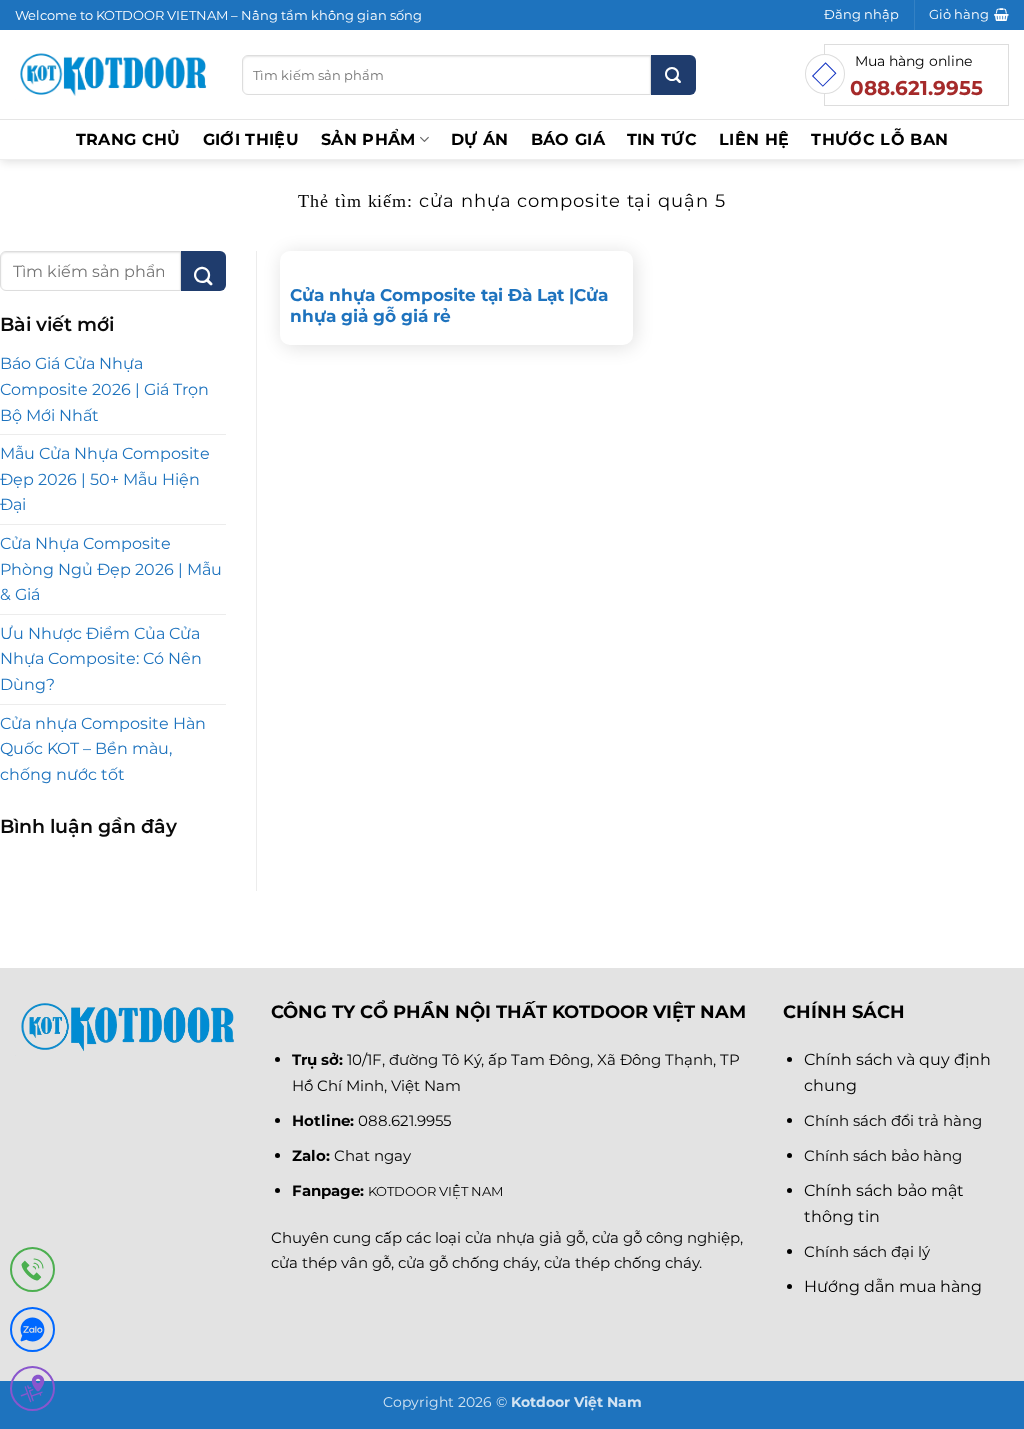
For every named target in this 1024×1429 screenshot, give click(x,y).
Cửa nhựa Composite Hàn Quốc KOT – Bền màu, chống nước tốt (103, 749)
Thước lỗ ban (879, 139)
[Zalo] (32, 1333)
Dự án (480, 139)
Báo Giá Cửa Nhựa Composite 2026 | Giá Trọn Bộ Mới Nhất (104, 389)
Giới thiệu (251, 139)
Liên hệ (754, 139)
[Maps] (32, 1392)
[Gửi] (673, 75)
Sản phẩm (368, 139)
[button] (861, 15)
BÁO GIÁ (568, 139)
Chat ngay (372, 1155)
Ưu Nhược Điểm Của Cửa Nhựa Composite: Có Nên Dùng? (101, 659)
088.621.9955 (404, 1120)
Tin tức (662, 139)
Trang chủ (128, 139)
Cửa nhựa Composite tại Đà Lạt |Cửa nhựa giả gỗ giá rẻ (449, 306)
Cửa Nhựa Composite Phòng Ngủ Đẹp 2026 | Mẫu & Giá (111, 569)
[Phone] (32, 1273)
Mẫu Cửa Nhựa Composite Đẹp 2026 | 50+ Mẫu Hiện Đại (105, 479)
